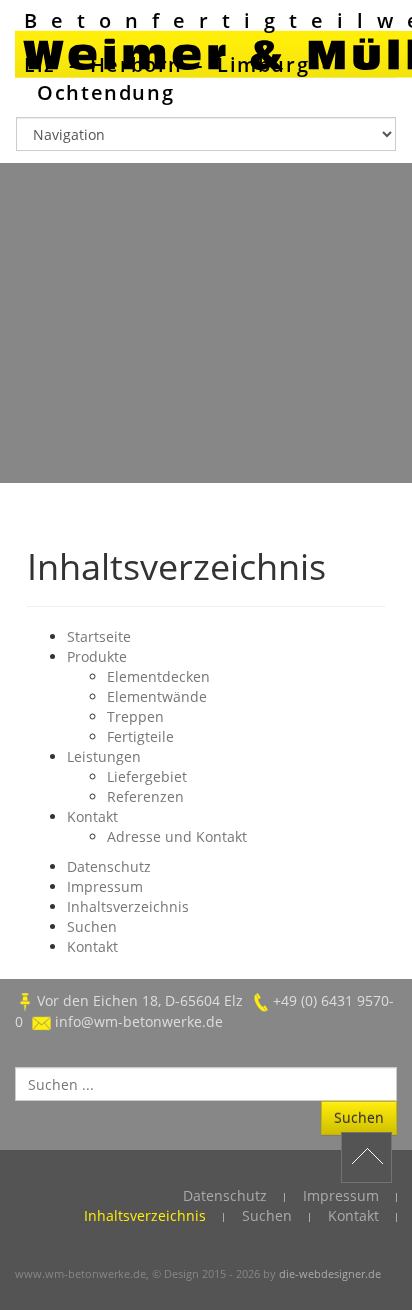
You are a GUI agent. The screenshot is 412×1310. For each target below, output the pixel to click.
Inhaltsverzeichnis (128, 906)
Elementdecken (158, 676)
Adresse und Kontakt (177, 836)
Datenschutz (109, 866)
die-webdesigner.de (330, 1273)
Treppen (135, 716)
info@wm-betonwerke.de (139, 1021)
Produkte (97, 656)
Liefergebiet (147, 776)
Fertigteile (140, 736)
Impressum (105, 886)
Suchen (92, 926)
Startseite (99, 636)
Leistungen (104, 756)
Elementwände (157, 696)
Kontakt (92, 816)
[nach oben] (366, 1157)
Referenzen (145, 796)
